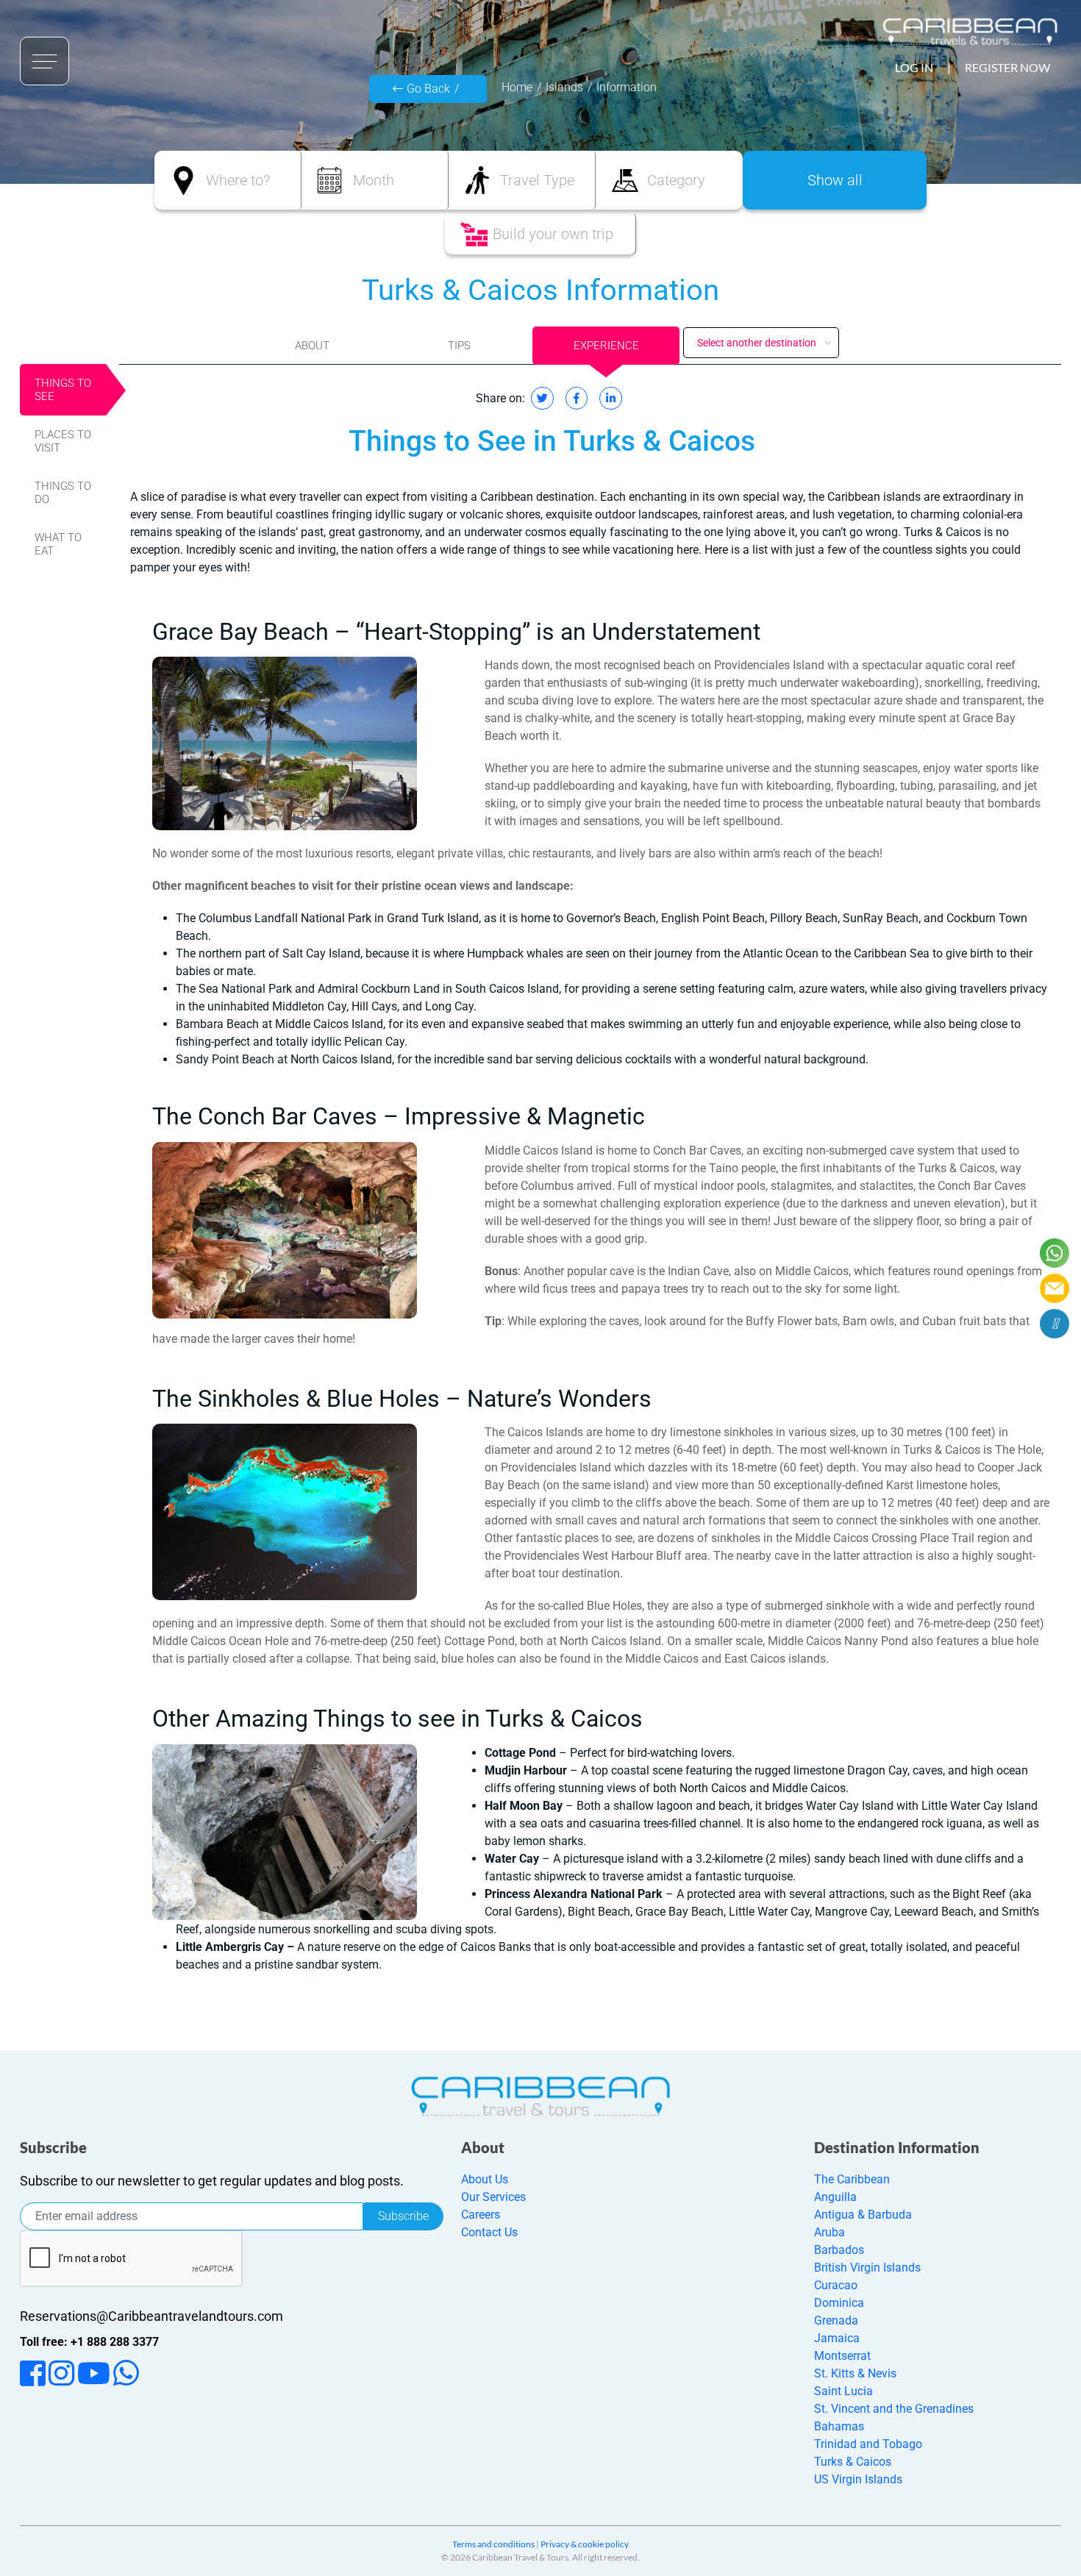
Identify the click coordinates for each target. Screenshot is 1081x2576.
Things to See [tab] (63, 390)
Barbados (839, 2250)
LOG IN (914, 67)
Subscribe (403, 2216)
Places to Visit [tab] (63, 441)
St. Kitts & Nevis (855, 2373)
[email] (1055, 1288)
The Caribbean (852, 2179)
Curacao (836, 2285)
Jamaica (837, 2338)
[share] (1055, 1324)
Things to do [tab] (63, 493)
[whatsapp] (1055, 1253)
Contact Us (489, 2232)
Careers (481, 2215)
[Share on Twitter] (542, 398)
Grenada (836, 2320)
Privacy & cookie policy (585, 2544)
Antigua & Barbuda (863, 2215)
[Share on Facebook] (577, 398)
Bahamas (839, 2426)
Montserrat (842, 2356)
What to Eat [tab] (58, 544)
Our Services (493, 2197)
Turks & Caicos (853, 2462)
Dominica (839, 2303)
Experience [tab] (606, 346)
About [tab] (312, 346)
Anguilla (835, 2197)
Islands (564, 87)
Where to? (238, 180)
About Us (485, 2179)
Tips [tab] (459, 346)
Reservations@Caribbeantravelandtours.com (151, 2316)
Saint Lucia (843, 2391)
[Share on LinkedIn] (611, 398)
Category (676, 180)
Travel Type (537, 180)
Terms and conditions (493, 2544)
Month (374, 180)
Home (517, 87)
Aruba (830, 2232)
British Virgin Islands (867, 2268)
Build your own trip (553, 234)
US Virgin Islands (858, 2479)
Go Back (428, 89)
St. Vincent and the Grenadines (894, 2409)
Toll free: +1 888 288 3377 (89, 2342)
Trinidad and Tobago (868, 2444)
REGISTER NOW (1007, 67)
